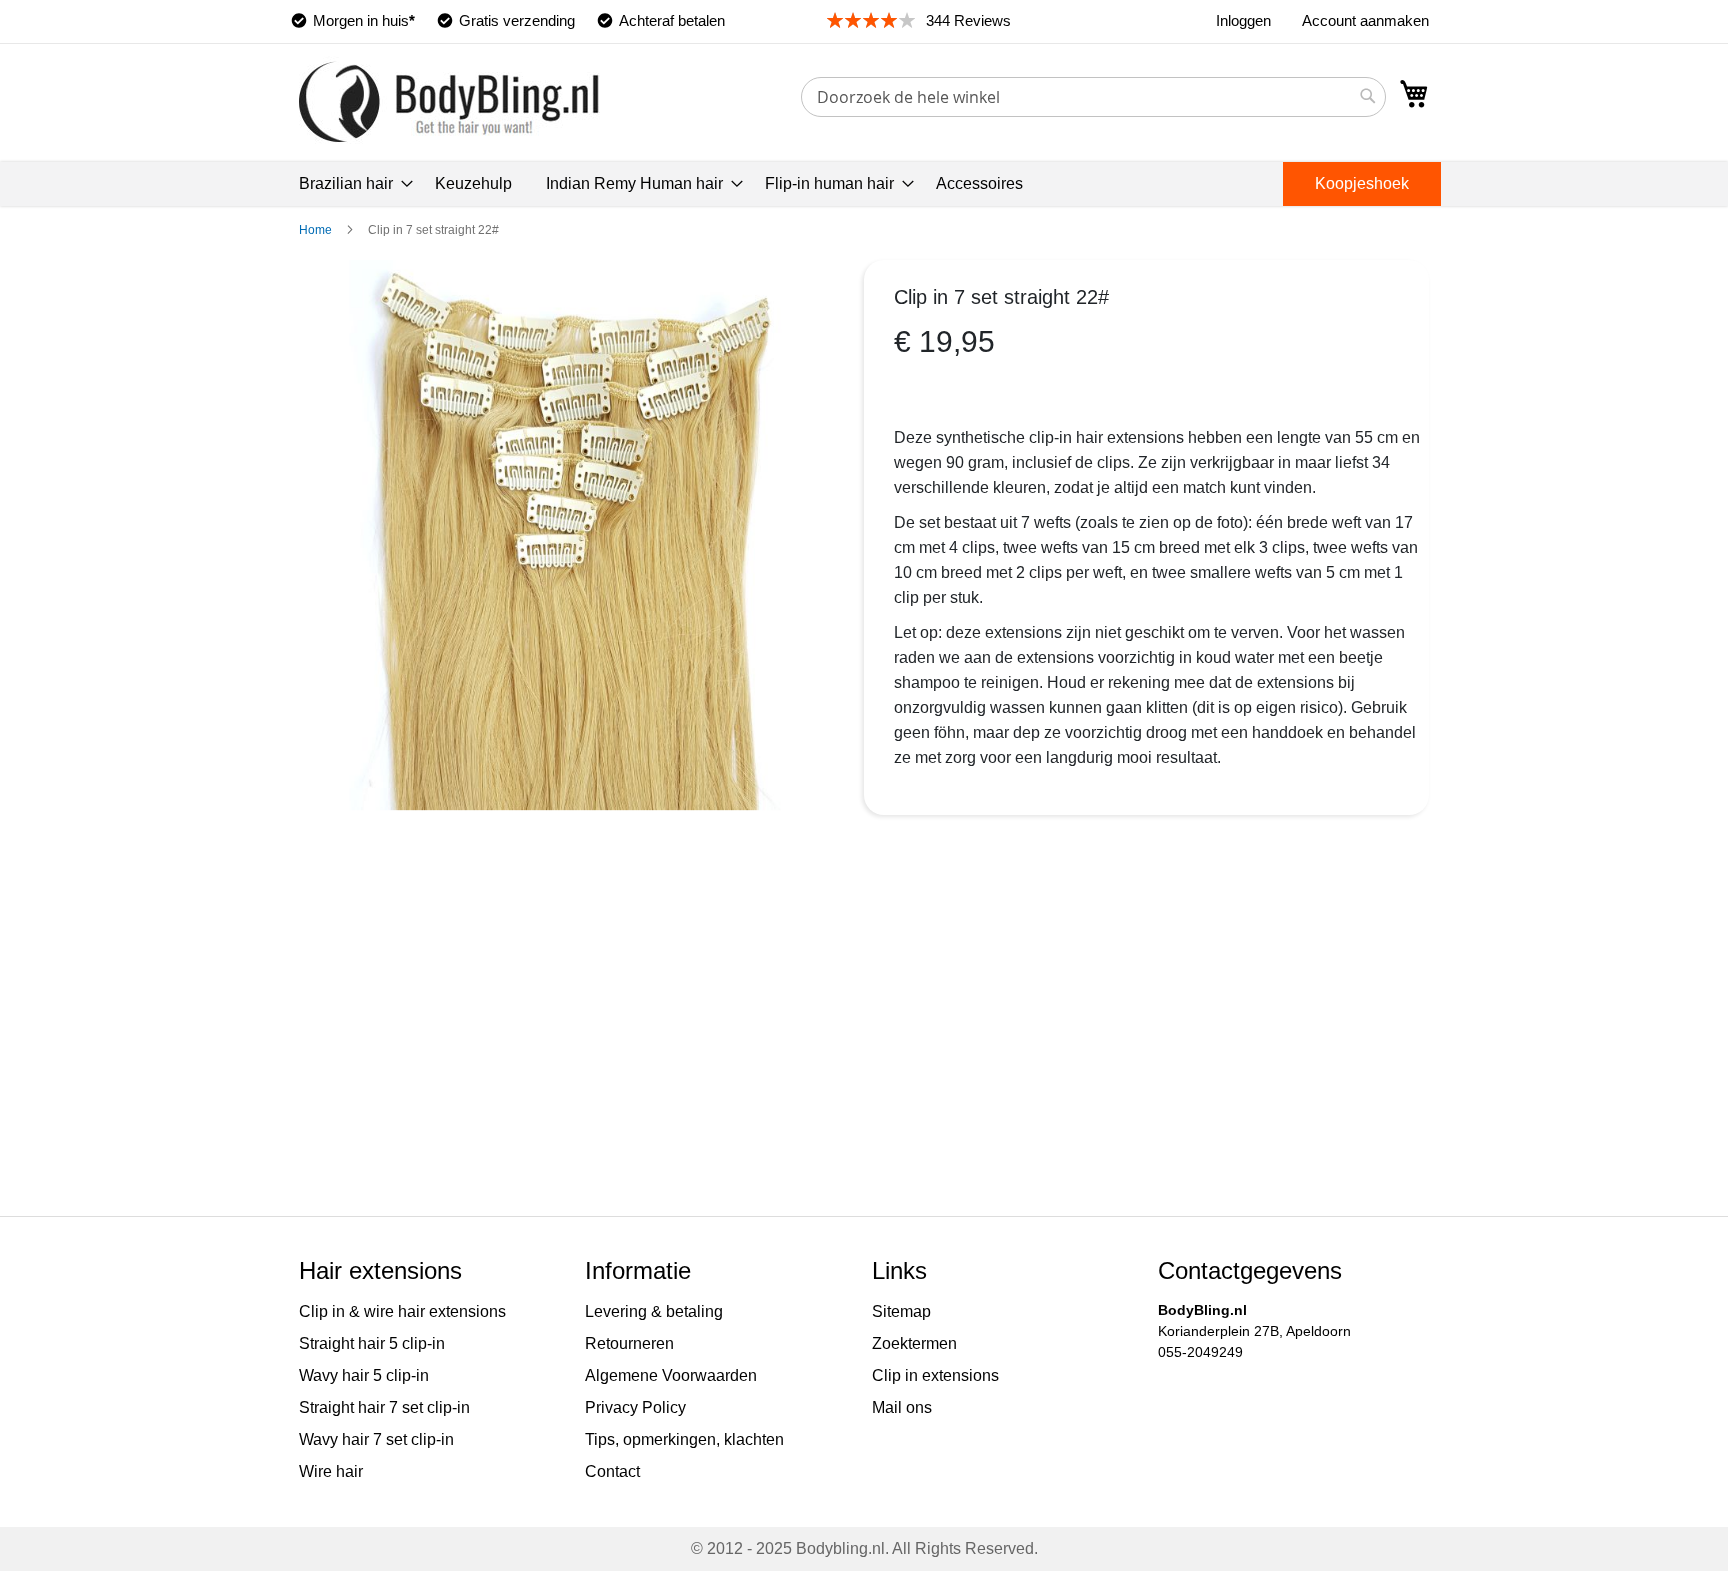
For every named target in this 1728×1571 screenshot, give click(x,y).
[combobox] (1093, 97)
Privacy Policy (635, 1407)
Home (315, 230)
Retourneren (629, 1343)
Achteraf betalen (672, 20)
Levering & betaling (654, 1311)
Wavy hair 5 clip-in (364, 1375)
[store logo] (449, 101)
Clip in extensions (935, 1375)
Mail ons (902, 1407)
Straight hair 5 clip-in (372, 1343)
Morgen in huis (364, 20)
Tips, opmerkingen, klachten (684, 1439)
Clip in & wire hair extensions (402, 1311)
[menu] (864, 184)
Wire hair (331, 1471)
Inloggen (1243, 20)
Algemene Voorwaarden (671, 1375)
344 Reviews (968, 20)
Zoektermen (914, 1343)
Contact (612, 1471)
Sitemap (901, 1311)
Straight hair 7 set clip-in (384, 1407)
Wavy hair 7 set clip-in (376, 1439)
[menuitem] (350, 184)
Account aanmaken (1365, 20)
